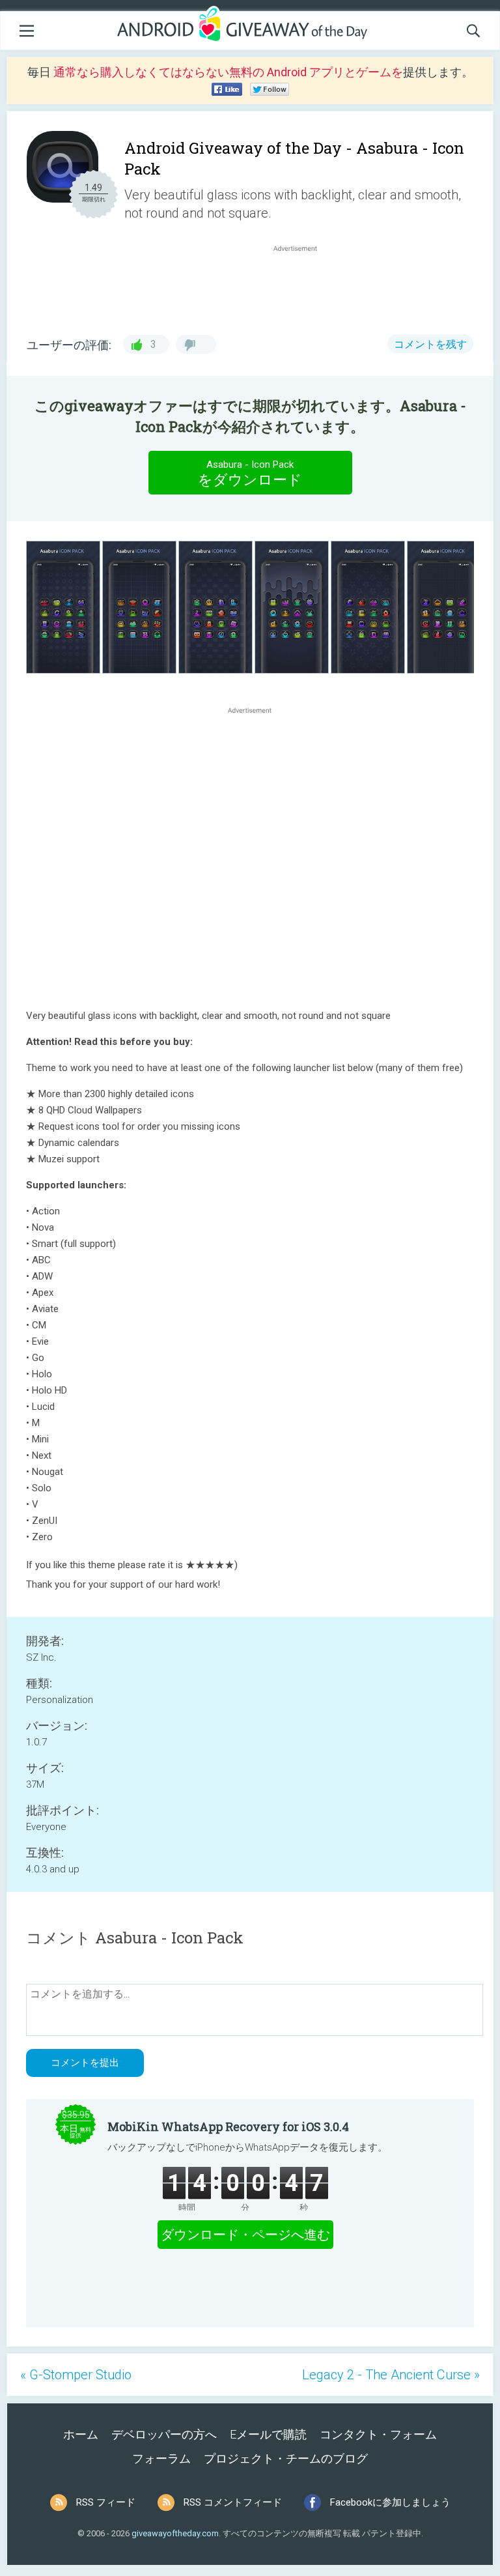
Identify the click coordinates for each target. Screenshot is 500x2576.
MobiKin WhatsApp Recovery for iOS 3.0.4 (228, 2126)
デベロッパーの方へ (164, 2434)
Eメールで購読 (268, 2434)
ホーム (81, 2434)
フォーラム (161, 2458)
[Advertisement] (302, 286)
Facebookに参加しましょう (390, 2502)
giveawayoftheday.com (175, 2533)
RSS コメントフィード (233, 2502)
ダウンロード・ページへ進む (245, 2235)
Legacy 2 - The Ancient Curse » (391, 2375)
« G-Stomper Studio (76, 2375)
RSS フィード (106, 2502)
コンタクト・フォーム (378, 2434)
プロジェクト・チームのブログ (286, 2458)
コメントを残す (430, 344)
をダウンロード (250, 473)
